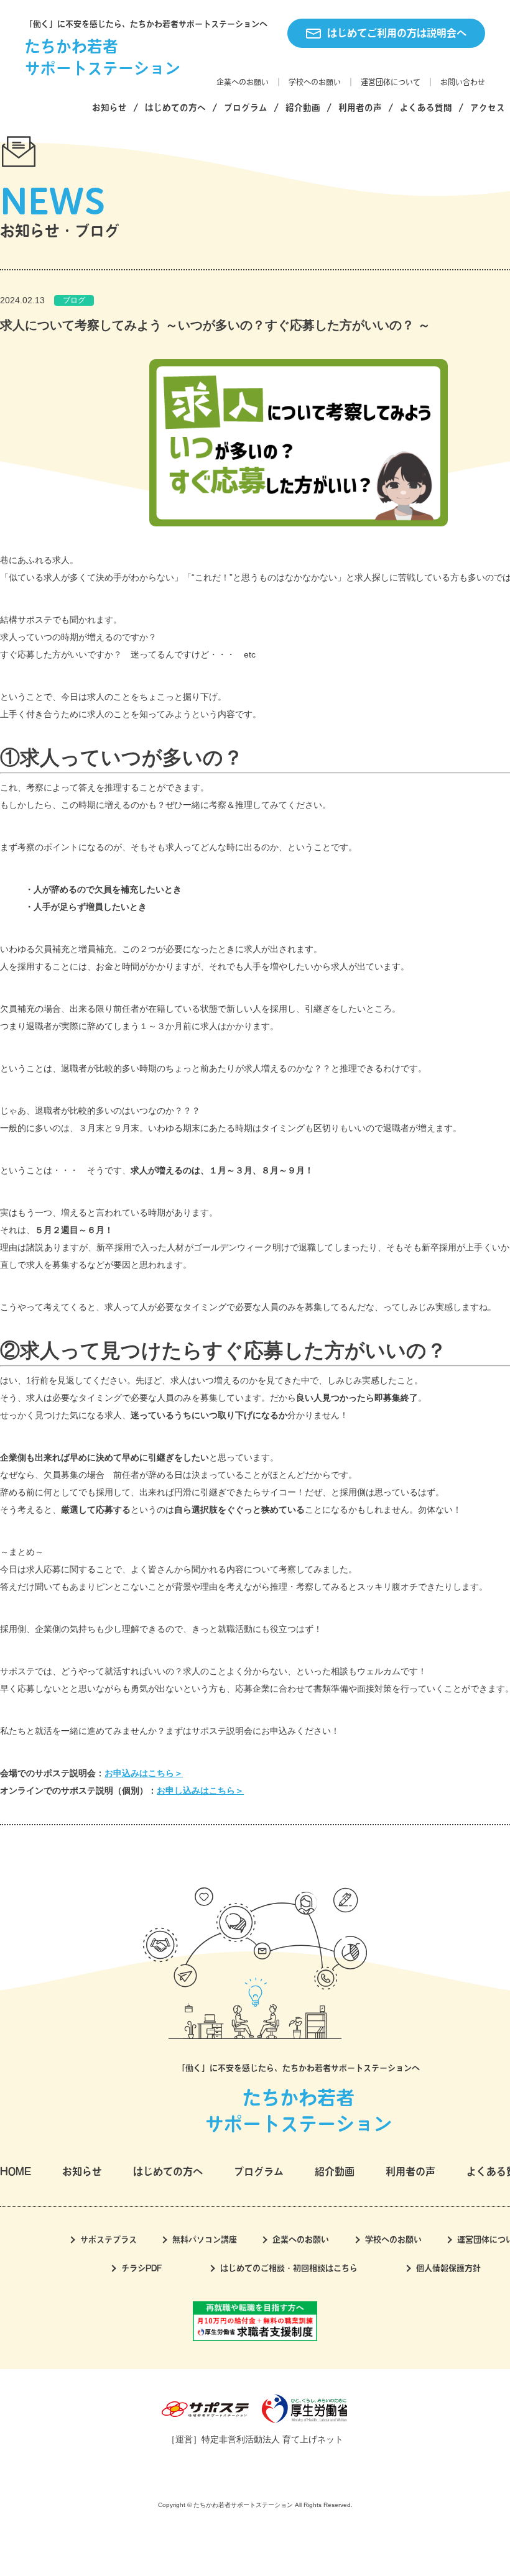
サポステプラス (109, 2239)
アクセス (488, 108)
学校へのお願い (315, 82)
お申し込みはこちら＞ (200, 1790)
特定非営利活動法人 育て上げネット (272, 2439)
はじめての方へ (175, 108)
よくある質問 (426, 108)
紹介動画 (303, 108)
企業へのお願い (243, 82)
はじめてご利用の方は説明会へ (397, 33)
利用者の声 (360, 108)
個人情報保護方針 (448, 2268)
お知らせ (109, 108)
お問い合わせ (463, 82)
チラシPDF (141, 2268)
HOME (16, 2171)
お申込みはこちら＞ (144, 1773)
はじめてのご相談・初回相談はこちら (289, 2268)
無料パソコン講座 (205, 2239)
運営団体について (391, 82)
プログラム (246, 108)
